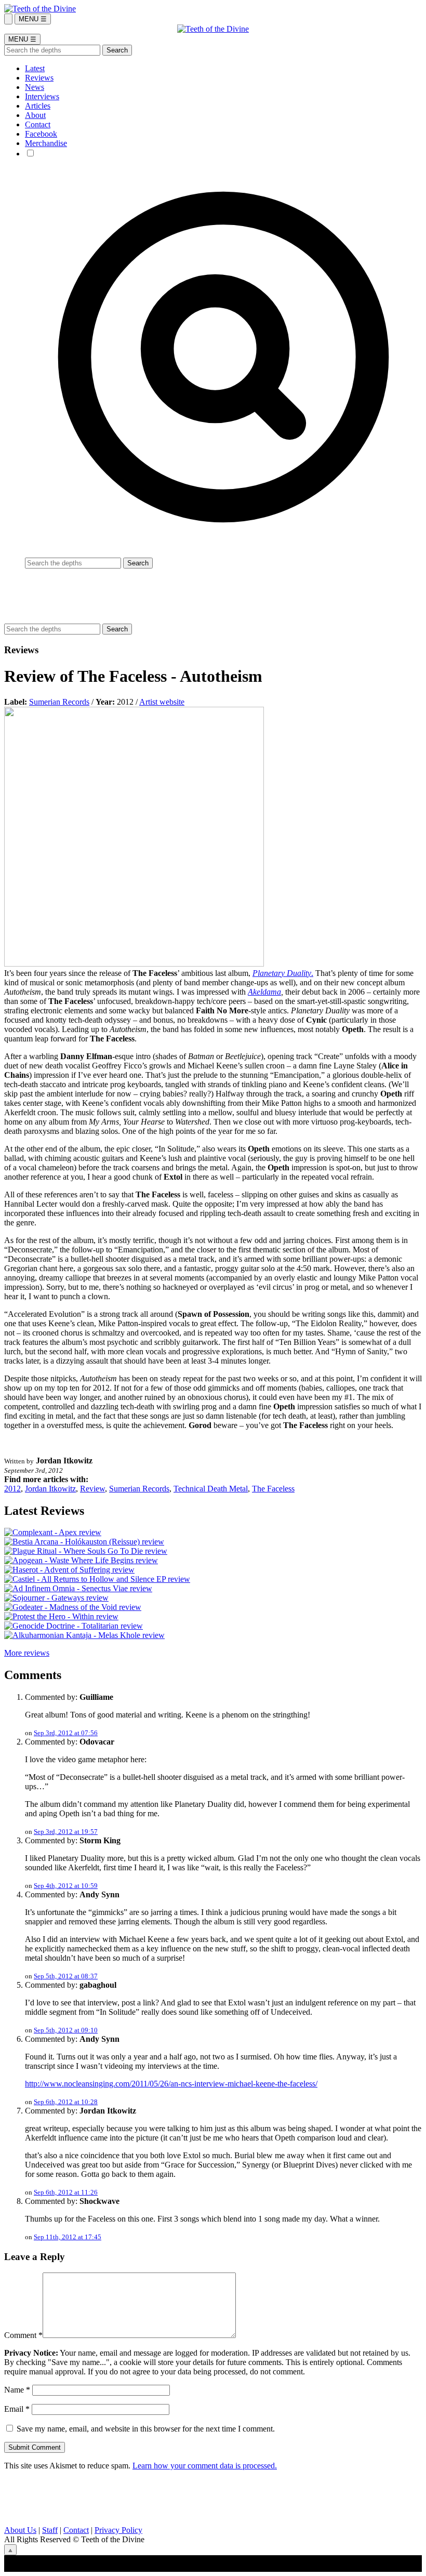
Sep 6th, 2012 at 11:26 (66, 2192)
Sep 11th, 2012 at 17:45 (68, 2237)
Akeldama (264, 992)
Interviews (42, 96)
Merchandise (46, 143)
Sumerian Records (59, 702)
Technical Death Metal (211, 1489)
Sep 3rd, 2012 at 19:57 (66, 1832)
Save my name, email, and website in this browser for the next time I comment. (146, 2429)
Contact (38, 124)
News (35, 87)
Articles (38, 106)
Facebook (41, 134)
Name (17, 2390)
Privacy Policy (118, 2530)
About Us (20, 2530)
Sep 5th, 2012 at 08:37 (66, 1976)
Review (92, 1489)
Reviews (39, 78)
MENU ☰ (33, 19)
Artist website (162, 702)
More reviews (27, 1653)
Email (17, 2409)
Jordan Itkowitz (50, 1489)
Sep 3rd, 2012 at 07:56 (66, 1733)
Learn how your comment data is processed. (205, 2466)
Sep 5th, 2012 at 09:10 (66, 2030)
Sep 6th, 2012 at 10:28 (66, 2102)
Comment (23, 2335)
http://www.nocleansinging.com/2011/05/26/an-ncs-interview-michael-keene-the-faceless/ (171, 2084)
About (35, 115)
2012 (12, 1489)
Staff (50, 2530)
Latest (35, 68)
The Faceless (273, 1489)
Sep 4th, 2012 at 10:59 (66, 1886)
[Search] (8, 19)
